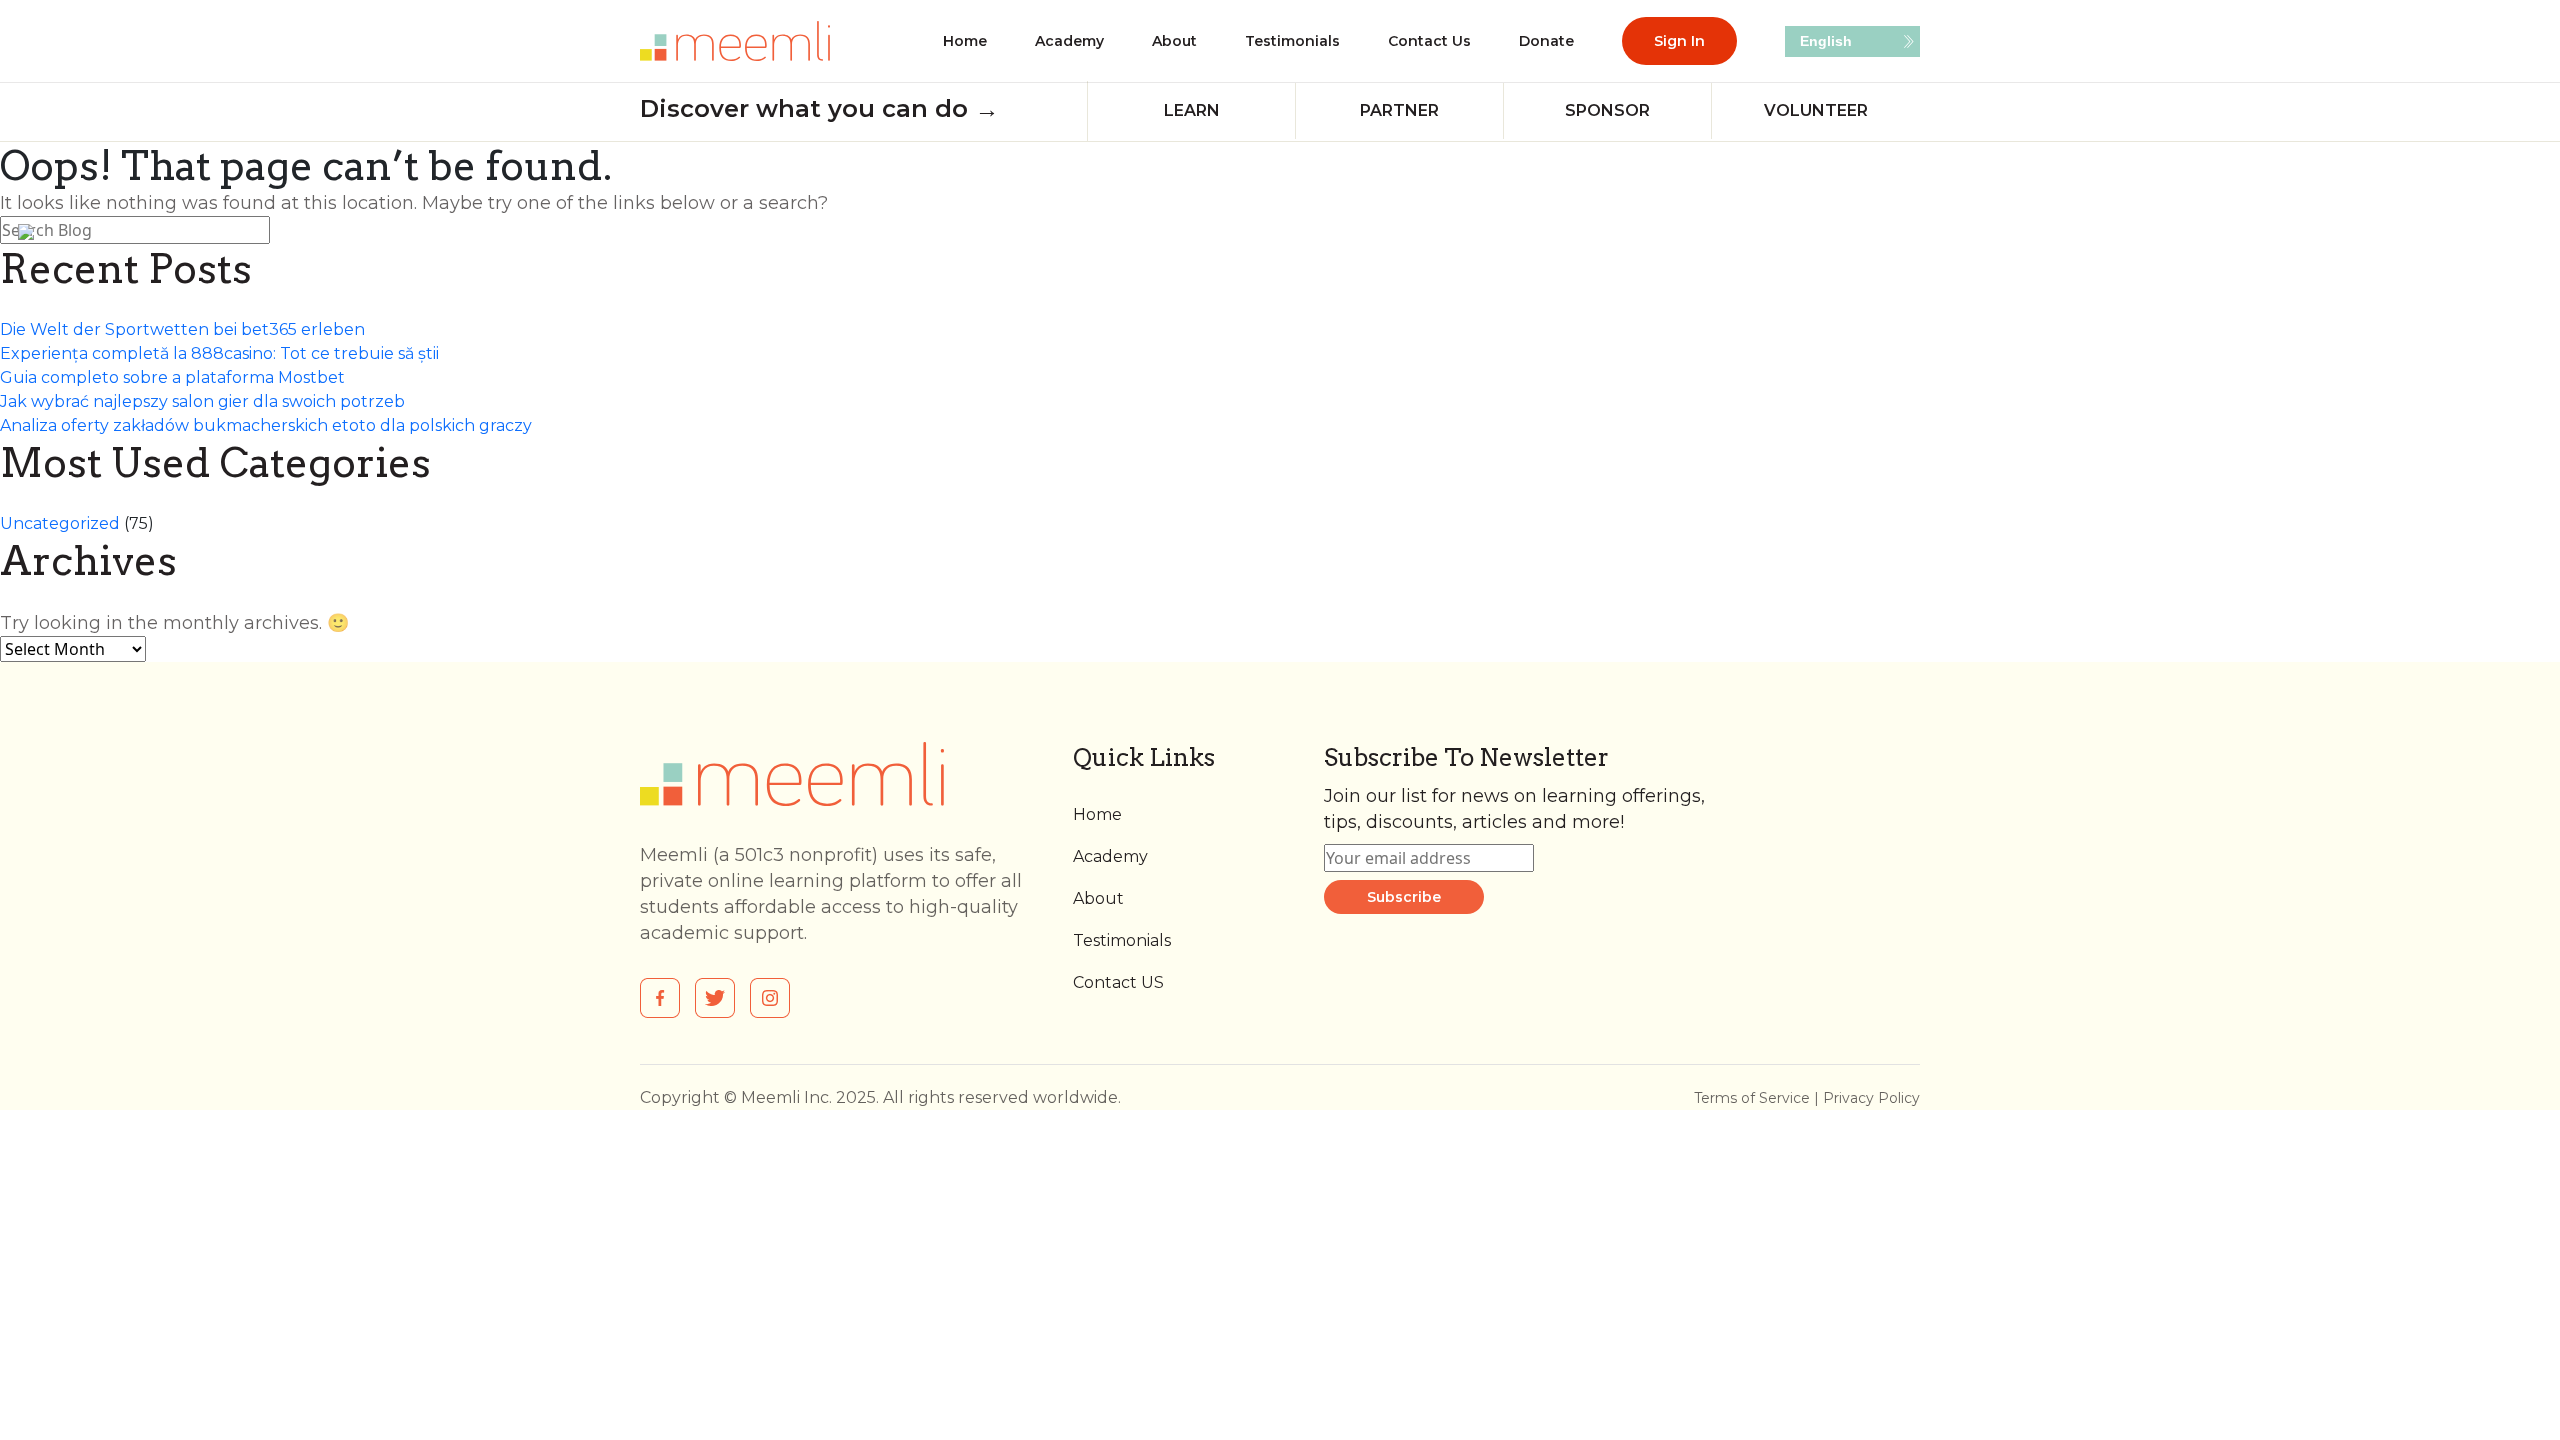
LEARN (1192, 110)
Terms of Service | (1758, 1098)
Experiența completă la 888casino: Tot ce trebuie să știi (219, 353)
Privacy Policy (1871, 1098)
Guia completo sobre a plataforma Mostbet (172, 377)
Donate (1546, 41)
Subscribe (1404, 897)
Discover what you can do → (819, 108)
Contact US (1118, 982)
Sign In (1679, 41)
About (1174, 41)
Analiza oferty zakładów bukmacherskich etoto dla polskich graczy (266, 425)
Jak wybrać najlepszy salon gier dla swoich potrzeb (202, 401)
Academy (1069, 41)
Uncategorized (60, 523)
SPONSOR (1607, 110)
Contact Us (1429, 41)
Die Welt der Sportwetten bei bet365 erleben (182, 329)
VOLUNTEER (1816, 110)
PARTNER (1399, 110)
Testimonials (1292, 41)
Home (965, 41)
